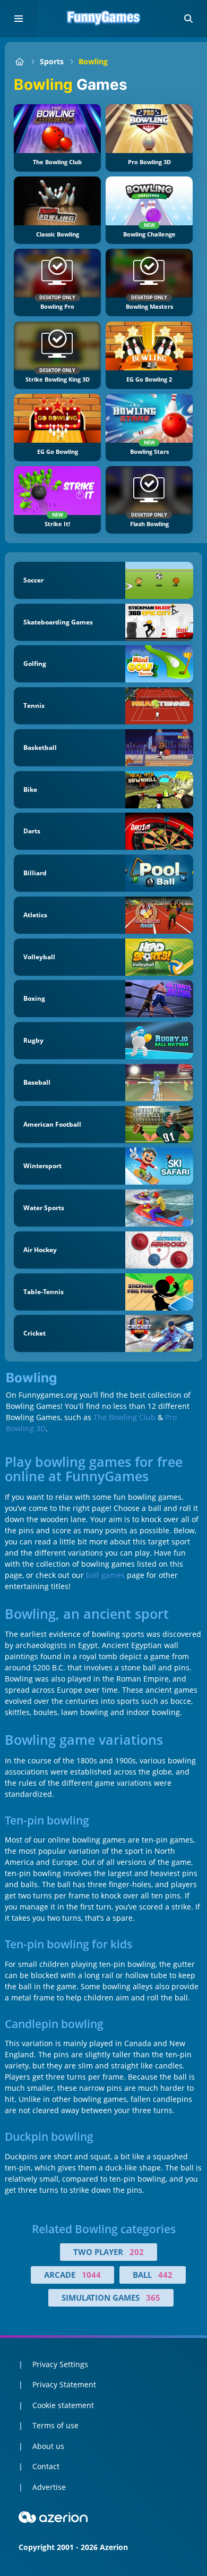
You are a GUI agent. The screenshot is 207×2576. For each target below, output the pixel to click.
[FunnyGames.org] (19, 61)
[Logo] (103, 19)
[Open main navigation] (19, 19)
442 (165, 2275)
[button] (188, 19)
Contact (46, 2466)
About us (48, 2446)
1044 (91, 2275)
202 (137, 2252)
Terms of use (55, 2425)
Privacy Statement (64, 2384)
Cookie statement (63, 2405)
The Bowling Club (124, 1417)
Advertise (49, 2487)
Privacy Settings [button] (60, 2364)
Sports (52, 61)
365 (153, 2298)
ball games (105, 1575)
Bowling (93, 61)
